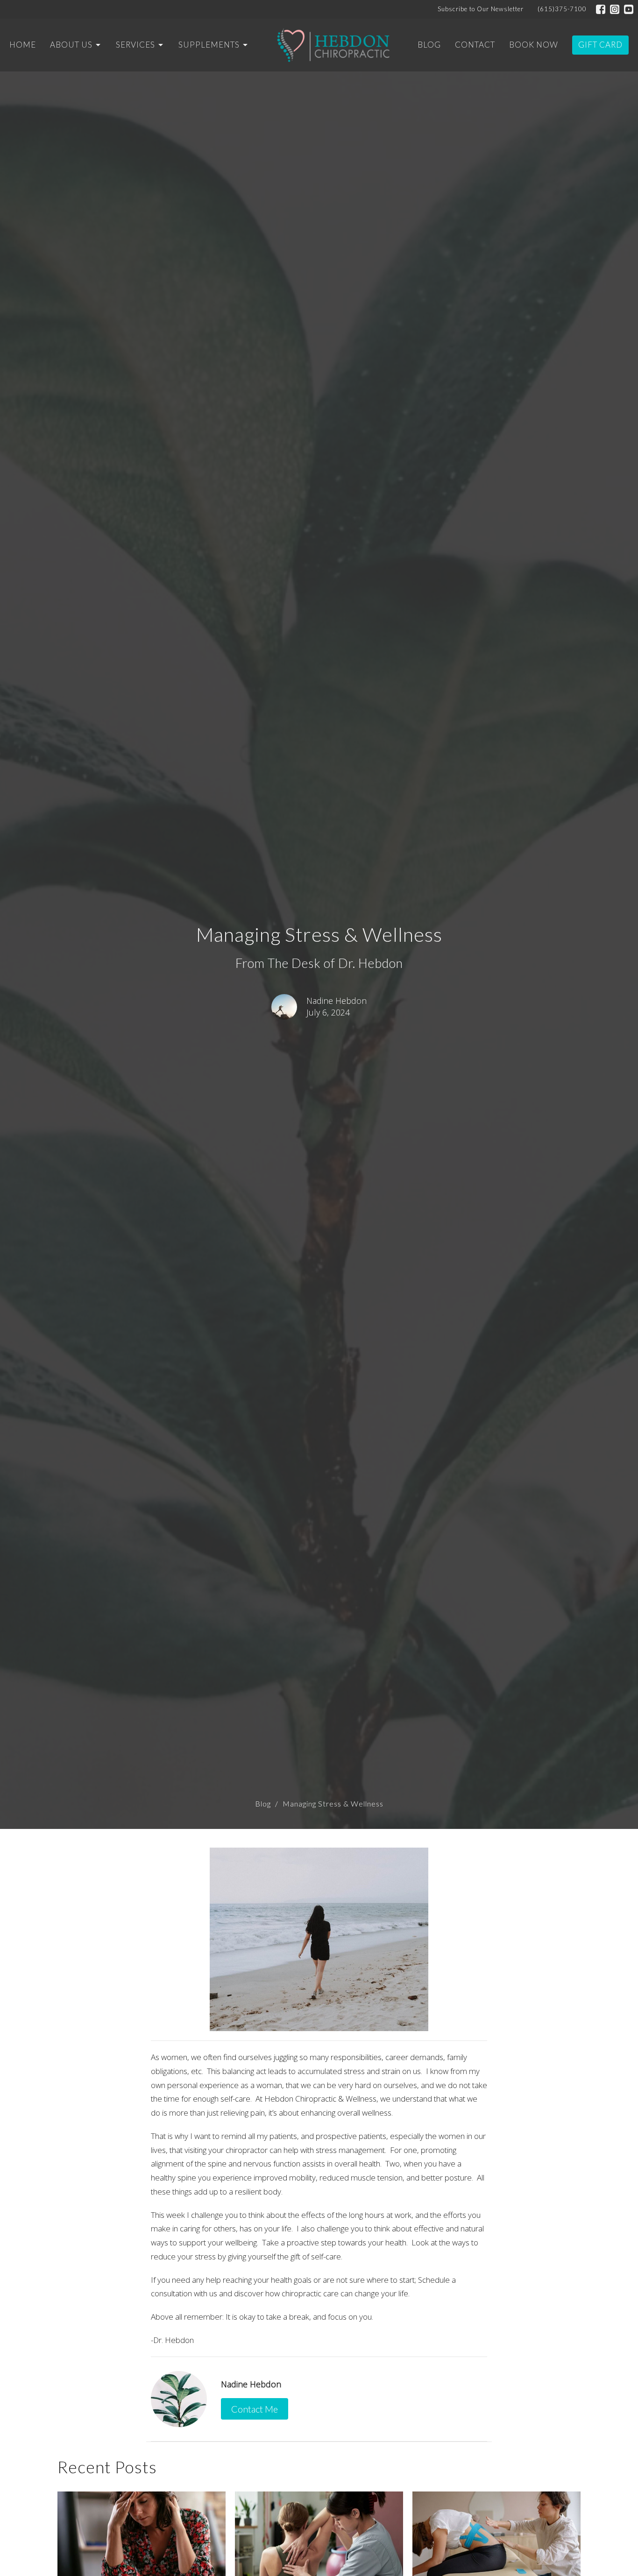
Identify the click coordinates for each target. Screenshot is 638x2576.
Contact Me (255, 2409)
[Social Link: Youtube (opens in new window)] (629, 9)
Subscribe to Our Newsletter (481, 9)
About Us (71, 45)
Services (135, 45)
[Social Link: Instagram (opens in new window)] (615, 9)
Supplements (209, 45)
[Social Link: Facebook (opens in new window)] (601, 9)
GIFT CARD (600, 45)
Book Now (534, 45)
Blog (429, 45)
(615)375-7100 (562, 9)
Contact (475, 45)
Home (23, 45)
